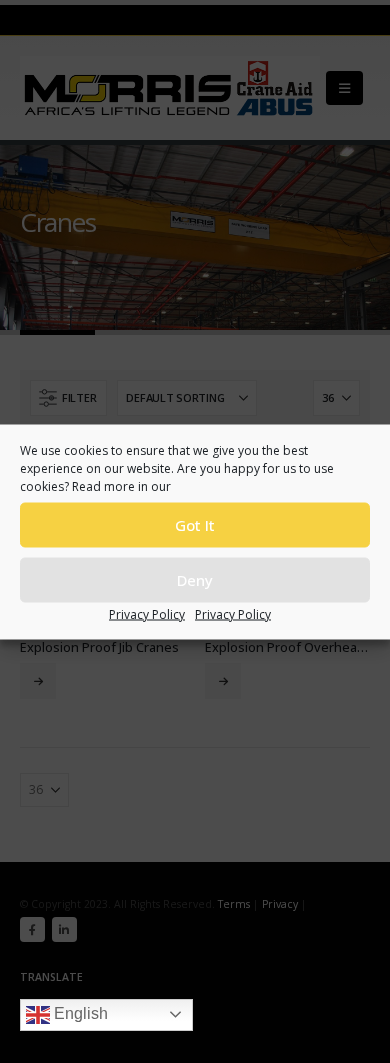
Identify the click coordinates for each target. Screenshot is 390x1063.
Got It (195, 525)
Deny (195, 580)
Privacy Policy (147, 613)
